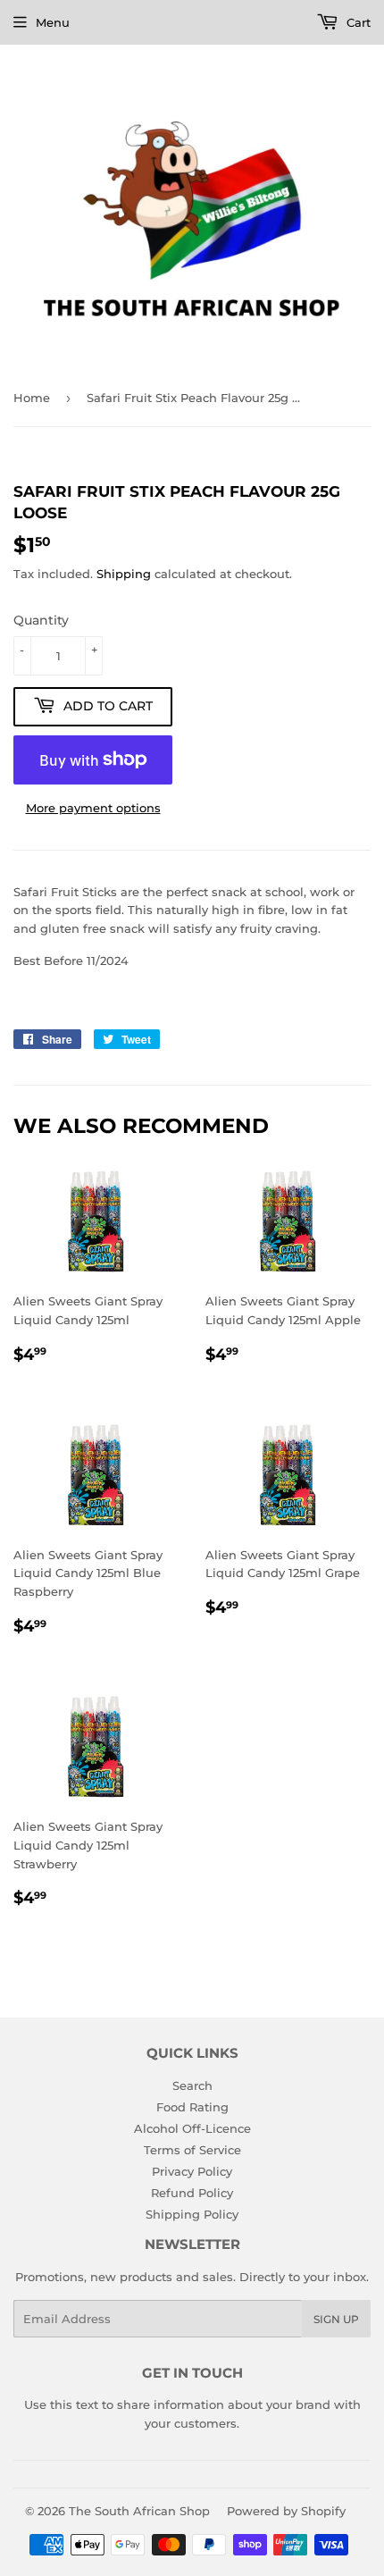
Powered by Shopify (286, 2511)
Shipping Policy (192, 2214)
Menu (53, 22)
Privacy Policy (192, 2171)
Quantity (41, 620)
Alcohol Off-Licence (192, 2128)
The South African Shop (139, 2511)
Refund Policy (192, 2193)
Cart (357, 22)
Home (32, 398)
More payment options (93, 808)
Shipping (124, 574)
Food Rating (192, 2107)
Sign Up (336, 2319)
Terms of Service (192, 2150)
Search (192, 2085)
